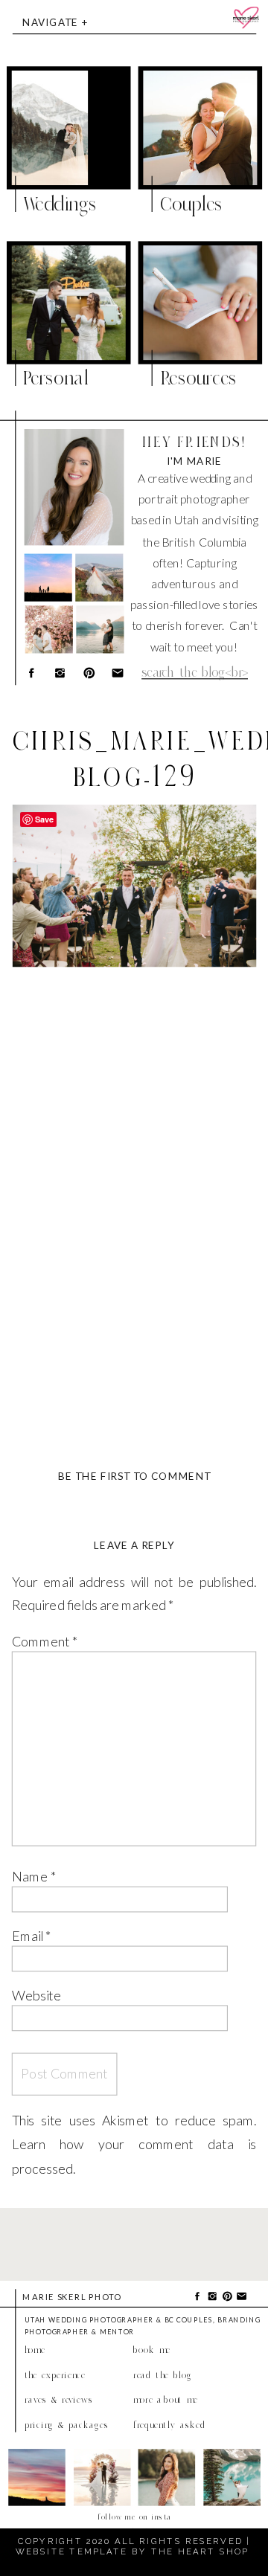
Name (34, 1877)
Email (32, 1935)
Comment (45, 1641)
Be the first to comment (134, 1477)
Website (36, 1995)
